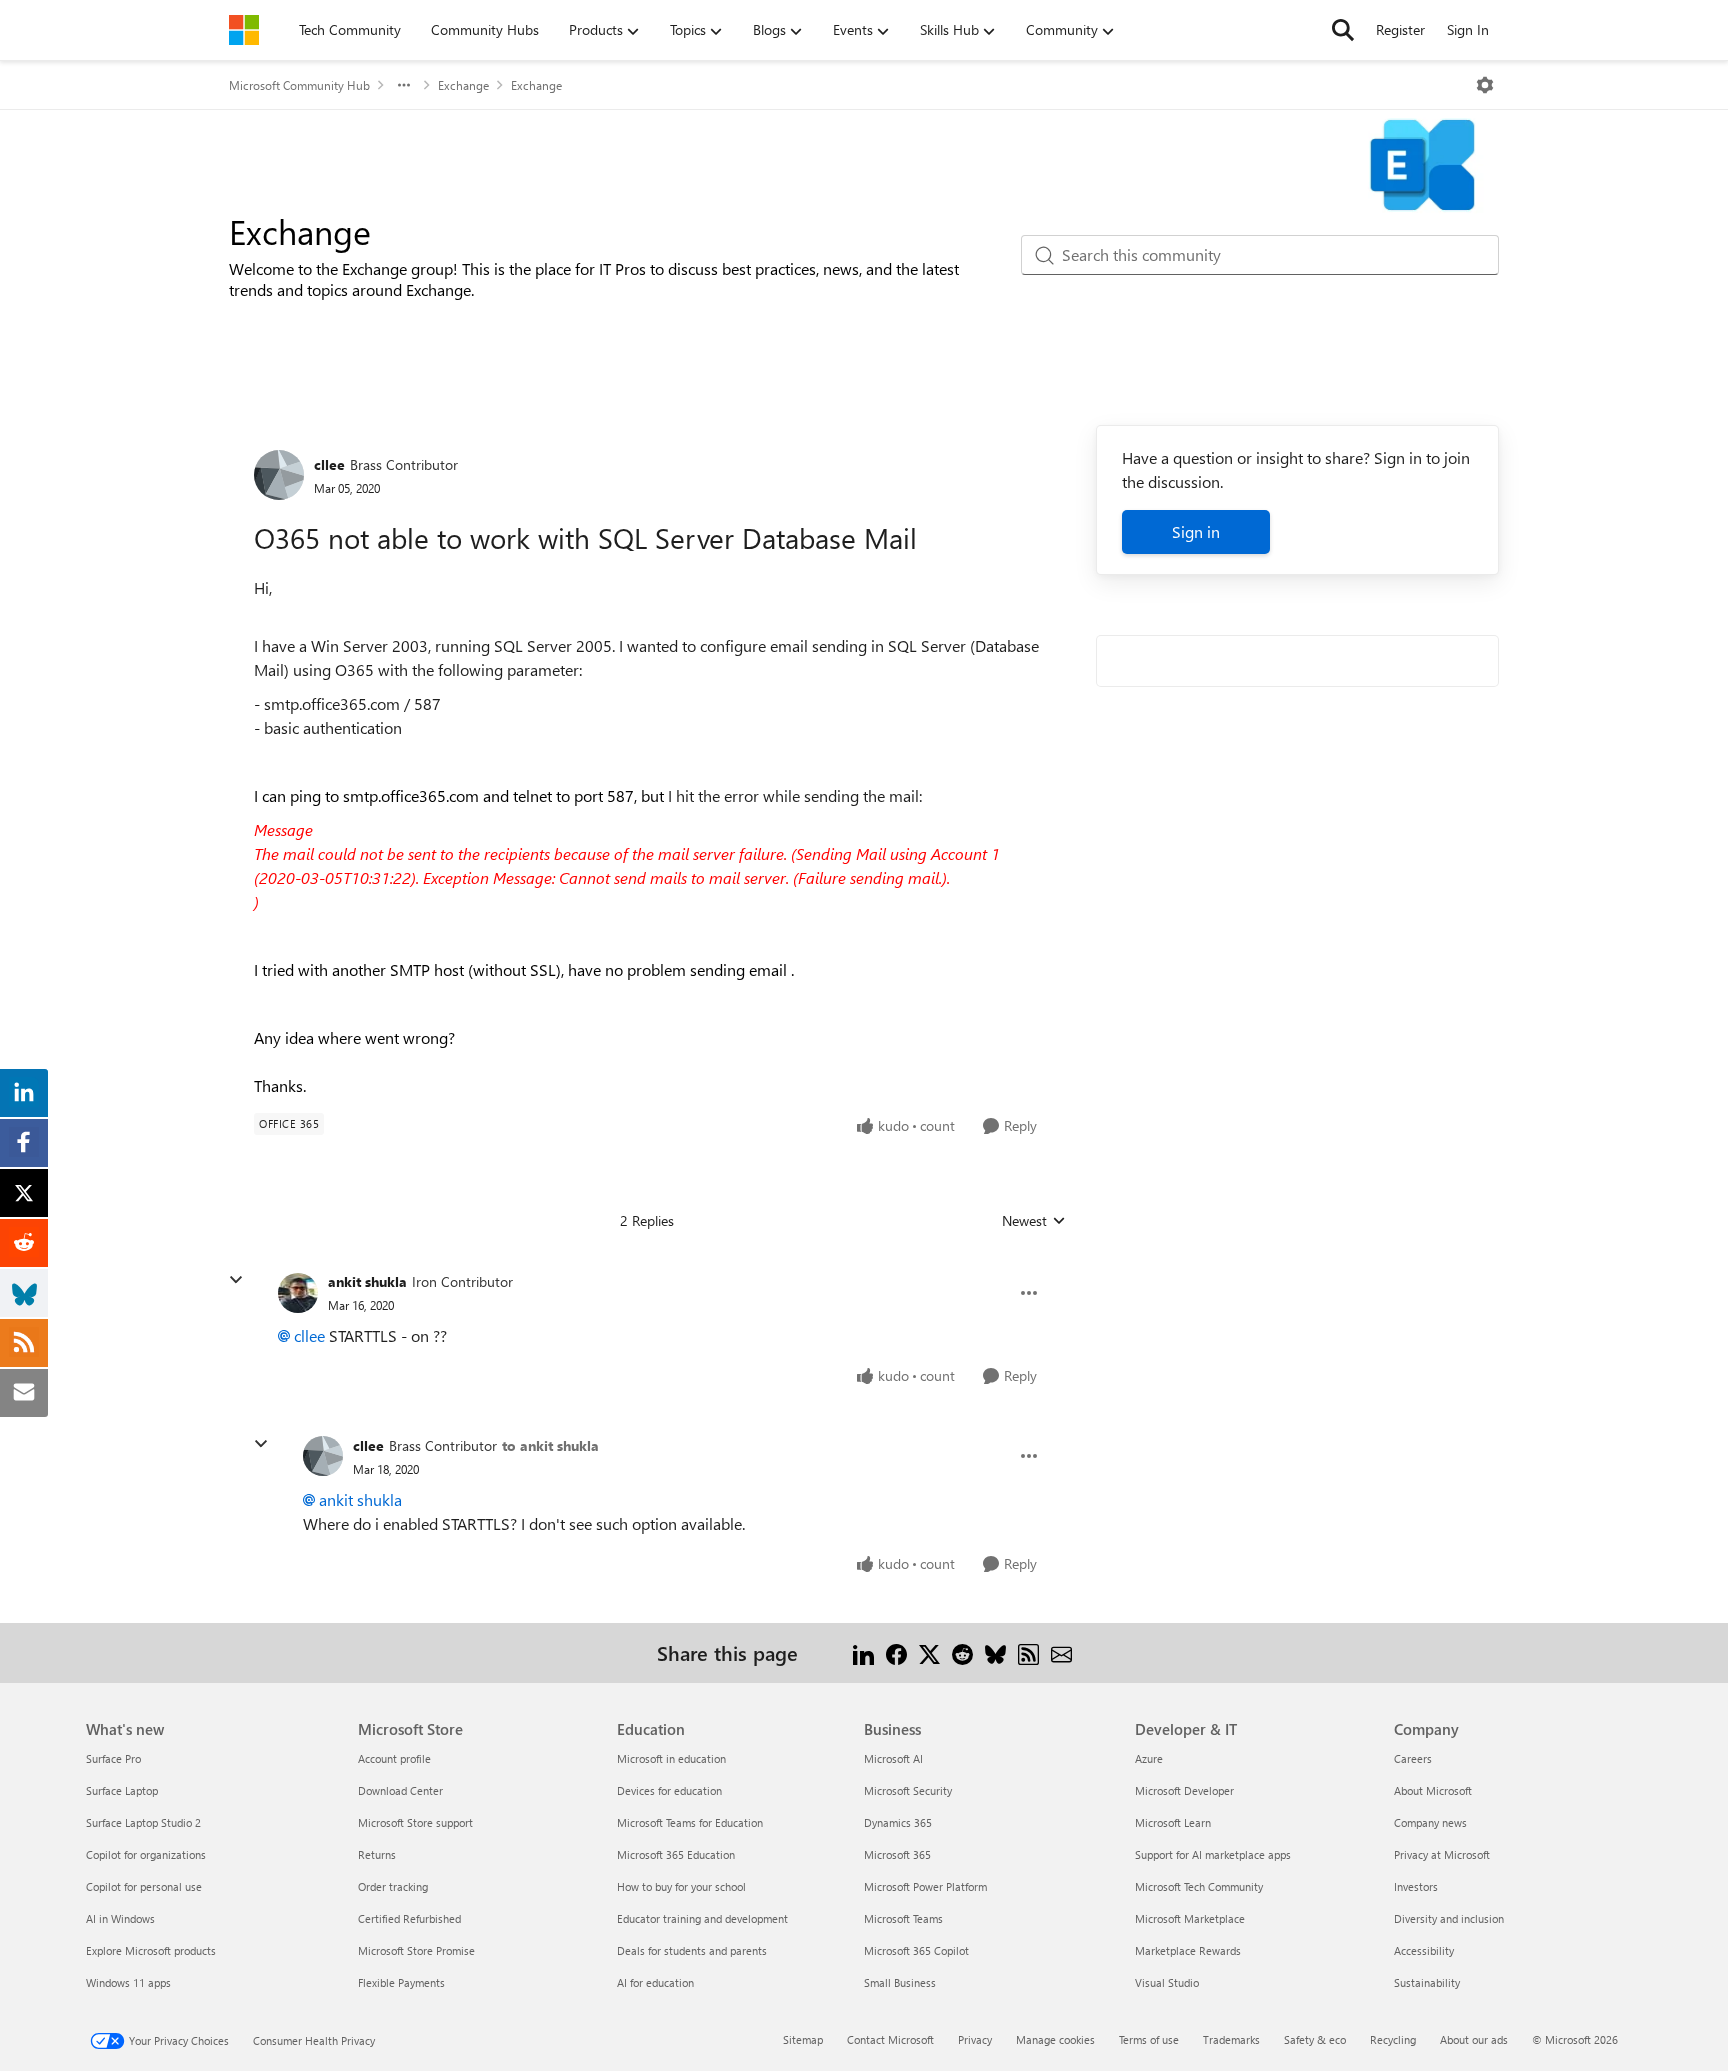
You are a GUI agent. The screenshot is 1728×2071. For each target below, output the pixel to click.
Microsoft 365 (897, 1854)
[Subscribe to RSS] (1028, 1652)
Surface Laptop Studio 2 (143, 1822)
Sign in (1196, 531)
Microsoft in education (671, 1758)
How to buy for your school (681, 1886)
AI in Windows (120, 1918)
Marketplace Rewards (1188, 1950)
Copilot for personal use (144, 1886)
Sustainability (1427, 1982)
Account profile (394, 1758)
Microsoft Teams (903, 1918)
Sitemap (803, 2039)
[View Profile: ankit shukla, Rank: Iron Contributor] (298, 1293)
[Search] (1343, 30)
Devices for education (669, 1790)
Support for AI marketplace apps (1213, 1854)
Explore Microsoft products (151, 1950)
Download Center (400, 1790)
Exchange (463, 85)
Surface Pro (113, 1758)
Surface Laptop (122, 1790)
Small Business (900, 1982)
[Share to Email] (1061, 1652)
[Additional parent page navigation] (404, 85)
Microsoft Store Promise (416, 1950)
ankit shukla (367, 1281)
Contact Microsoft (890, 2039)
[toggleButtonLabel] (1485, 85)
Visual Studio (1167, 1982)
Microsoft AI (893, 1758)
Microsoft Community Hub (299, 85)
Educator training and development (702, 1918)
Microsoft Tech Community (1199, 1886)
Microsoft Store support (415, 1822)
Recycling (1393, 2039)
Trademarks (1231, 2039)
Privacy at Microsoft (1442, 1854)
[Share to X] (929, 1652)
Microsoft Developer (1184, 1790)
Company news (1430, 1822)
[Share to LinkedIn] (863, 1652)
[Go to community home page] (244, 30)
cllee (329, 464)
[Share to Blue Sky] (995, 1652)
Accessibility (1424, 1950)
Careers (1413, 1758)
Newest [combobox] (1034, 1221)
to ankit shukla (550, 1445)
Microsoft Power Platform (925, 1886)
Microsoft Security (908, 1790)
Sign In (1468, 29)
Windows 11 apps (128, 1982)
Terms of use (1149, 2039)
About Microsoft (1433, 1790)
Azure (1149, 1758)
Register (1400, 29)
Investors (1416, 1886)
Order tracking (393, 1886)
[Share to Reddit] (962, 1652)
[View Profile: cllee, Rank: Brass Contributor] (279, 475)
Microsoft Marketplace (1190, 1918)
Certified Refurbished (409, 1918)
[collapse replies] (236, 1280)
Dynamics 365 (898, 1822)
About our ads (1474, 2039)
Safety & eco (1315, 2039)
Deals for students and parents (692, 1950)
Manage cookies (1055, 2039)
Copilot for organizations (146, 1854)
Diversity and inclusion (1449, 1918)
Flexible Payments (401, 1982)
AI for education (655, 1982)
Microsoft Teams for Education (690, 1822)
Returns (377, 1854)
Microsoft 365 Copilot (916, 1950)
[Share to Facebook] (896, 1652)
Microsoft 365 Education (676, 1854)
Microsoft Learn (1173, 1822)
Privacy (975, 2039)
